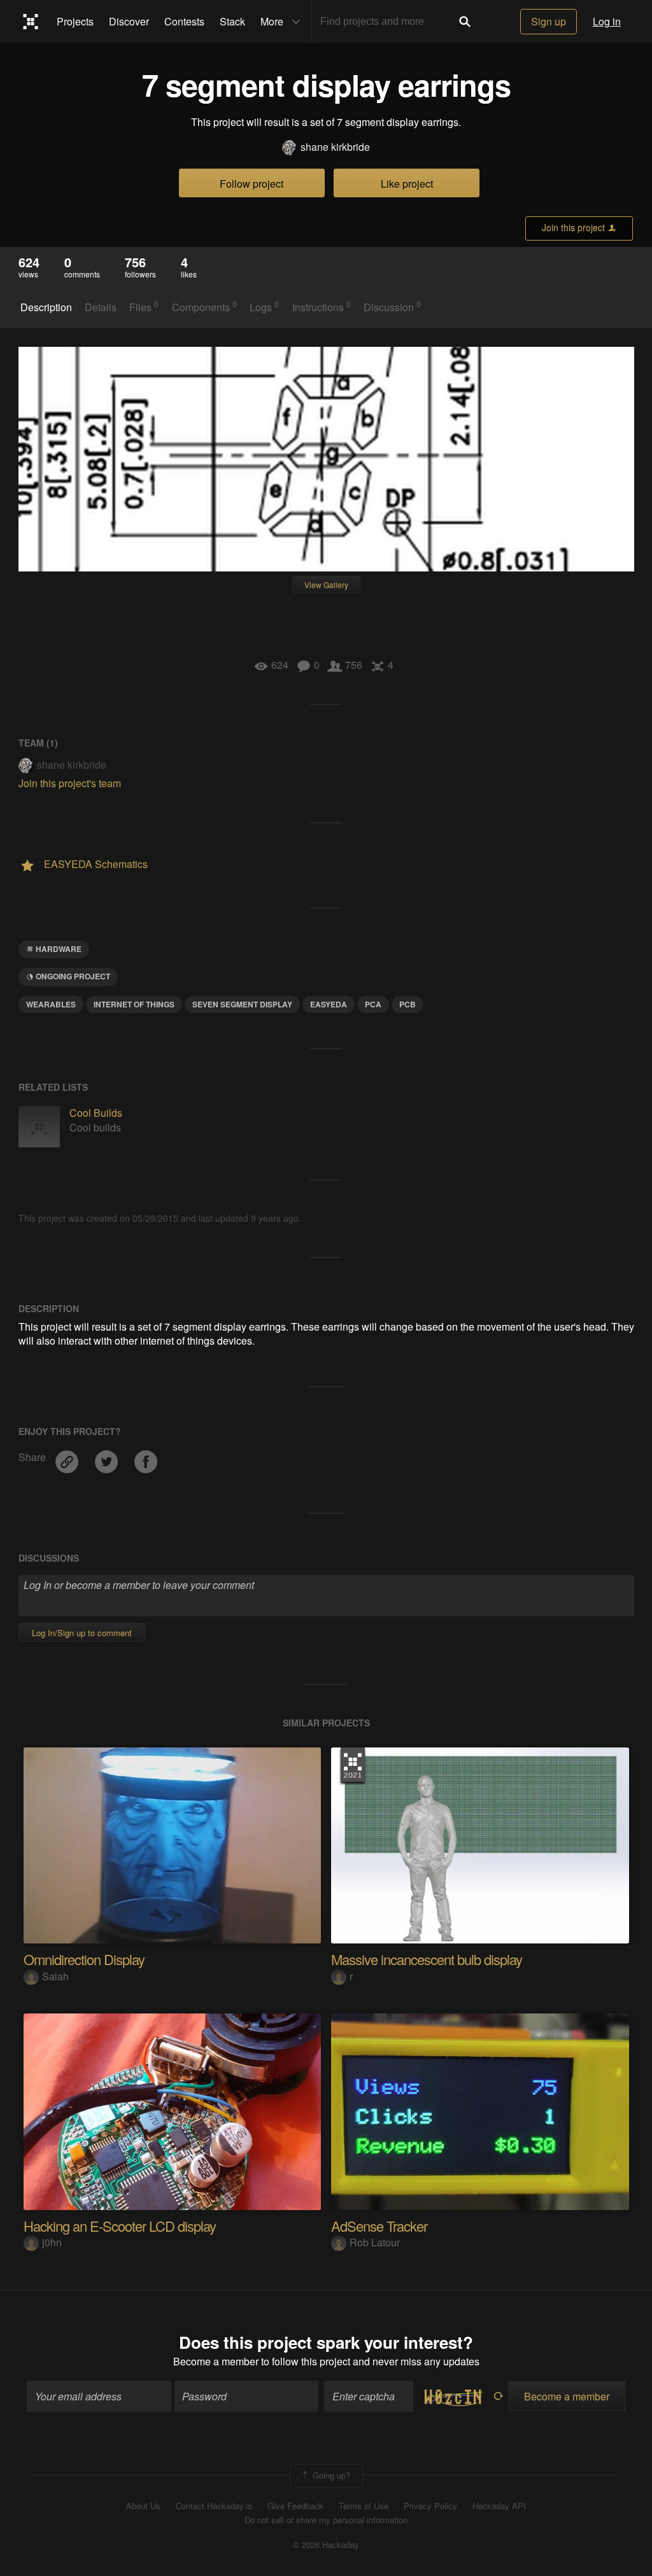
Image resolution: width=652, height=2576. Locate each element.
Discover (129, 21)
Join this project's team (70, 783)
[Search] (465, 22)
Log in (607, 21)
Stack (232, 21)
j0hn (52, 2242)
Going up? (330, 2474)
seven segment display (242, 1004)
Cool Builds (96, 1113)
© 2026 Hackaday (326, 2545)
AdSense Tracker (379, 2226)
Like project (407, 184)
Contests (184, 21)
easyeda (329, 1004)
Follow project (252, 184)
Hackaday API (499, 2506)
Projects (75, 21)
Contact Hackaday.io (214, 2506)
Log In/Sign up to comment (82, 1633)
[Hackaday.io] (31, 22)
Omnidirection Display (84, 1959)
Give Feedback (295, 2506)
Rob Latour (375, 2242)
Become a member (216, 2361)
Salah (55, 1976)
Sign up (549, 21)
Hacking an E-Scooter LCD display (120, 2226)
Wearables (51, 1004)
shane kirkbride (335, 147)
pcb (407, 1004)
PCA (373, 1004)
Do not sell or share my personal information (326, 2520)
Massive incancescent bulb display (427, 1959)
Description (46, 307)
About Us (143, 2506)
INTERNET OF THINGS (134, 1004)
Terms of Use (364, 2506)
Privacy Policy (430, 2506)
